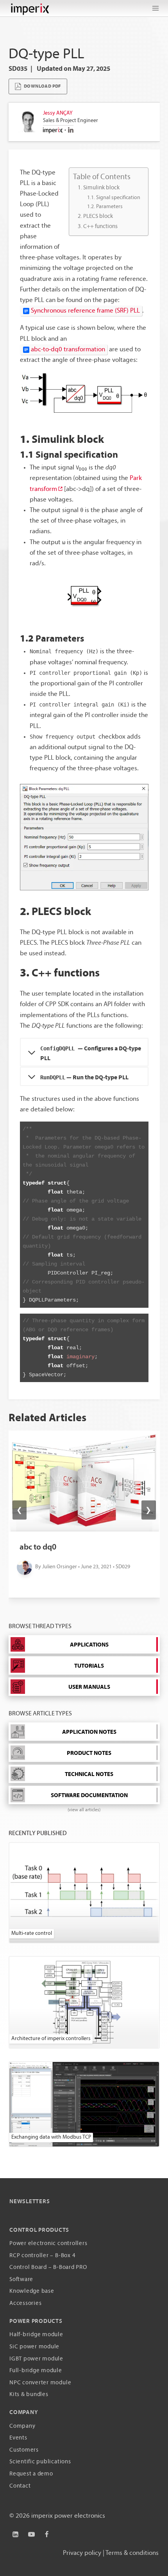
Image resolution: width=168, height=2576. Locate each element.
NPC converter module (40, 2383)
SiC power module (34, 2347)
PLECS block (98, 216)
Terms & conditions (132, 2553)
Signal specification (118, 198)
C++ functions (100, 227)
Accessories (25, 2304)
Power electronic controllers (48, 2244)
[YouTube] (31, 2535)
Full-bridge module (36, 2371)
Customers (24, 2450)
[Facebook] (46, 2535)
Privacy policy (82, 2553)
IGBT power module (36, 2359)
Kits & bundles (29, 2395)
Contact (20, 2486)
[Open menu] (155, 8)
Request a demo (31, 2474)
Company (22, 2426)
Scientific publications (40, 2462)
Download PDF (42, 86)
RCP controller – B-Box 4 (42, 2256)
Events (18, 2438)
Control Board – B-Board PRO (48, 2268)
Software (21, 2280)
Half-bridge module (36, 2335)
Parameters (109, 207)
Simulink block (101, 188)
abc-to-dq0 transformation (68, 350)
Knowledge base (32, 2291)
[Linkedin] (16, 2535)
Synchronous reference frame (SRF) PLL (85, 311)
